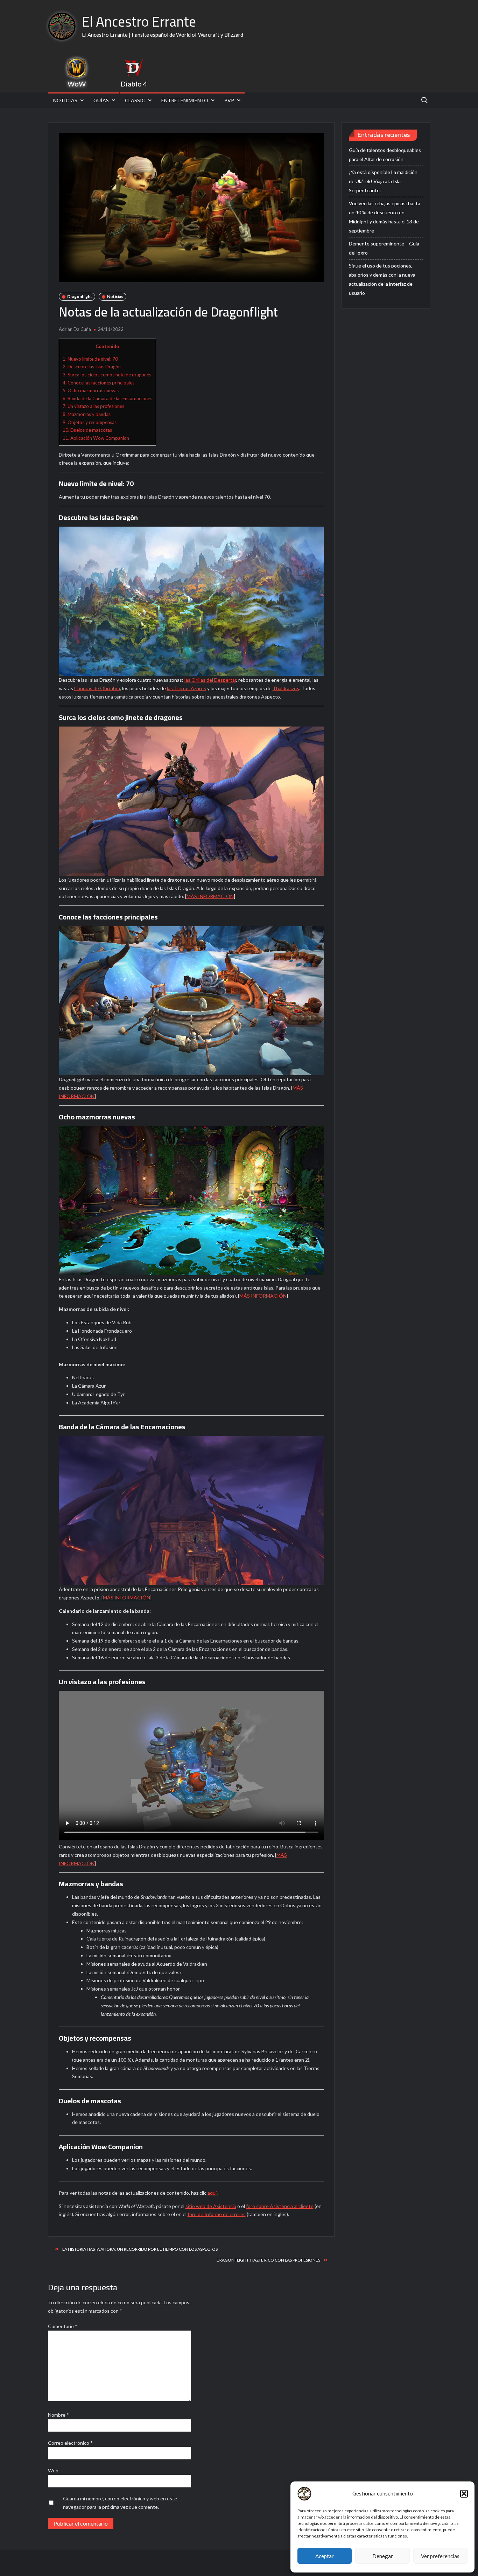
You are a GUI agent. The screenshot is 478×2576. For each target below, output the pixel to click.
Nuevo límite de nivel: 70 (90, 359)
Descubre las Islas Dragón (92, 367)
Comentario (63, 2326)
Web (53, 2470)
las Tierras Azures (187, 688)
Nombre (58, 2415)
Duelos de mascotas (87, 430)
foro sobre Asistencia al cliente (280, 2206)
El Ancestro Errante (139, 22)
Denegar (383, 2556)
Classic (135, 100)
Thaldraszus (286, 688)
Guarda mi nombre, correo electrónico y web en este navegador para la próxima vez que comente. (120, 2503)
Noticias (65, 100)
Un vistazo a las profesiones (93, 406)
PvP (229, 100)
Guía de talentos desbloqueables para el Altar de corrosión (385, 155)
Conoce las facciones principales (99, 383)
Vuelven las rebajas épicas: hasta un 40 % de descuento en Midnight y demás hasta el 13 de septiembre (385, 217)
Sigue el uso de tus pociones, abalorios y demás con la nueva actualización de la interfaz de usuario (382, 279)
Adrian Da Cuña (75, 329)
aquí (212, 2193)
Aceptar (325, 2556)
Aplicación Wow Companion (96, 438)
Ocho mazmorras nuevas (91, 390)
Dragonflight (80, 296)
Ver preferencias (440, 2556)
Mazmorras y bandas (87, 414)
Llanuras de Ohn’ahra (97, 688)
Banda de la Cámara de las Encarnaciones (107, 398)
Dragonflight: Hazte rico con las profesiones (268, 2260)
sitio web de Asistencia (211, 2206)
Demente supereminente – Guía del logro (384, 248)
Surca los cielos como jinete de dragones (107, 375)
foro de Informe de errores (217, 2214)
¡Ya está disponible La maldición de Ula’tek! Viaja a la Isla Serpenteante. (383, 181)
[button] (464, 2494)
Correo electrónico (70, 2443)
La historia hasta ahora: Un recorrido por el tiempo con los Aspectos (140, 2249)
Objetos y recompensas (90, 422)
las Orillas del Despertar (210, 680)
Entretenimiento (185, 100)
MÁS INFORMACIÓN (210, 896)
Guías (101, 100)
